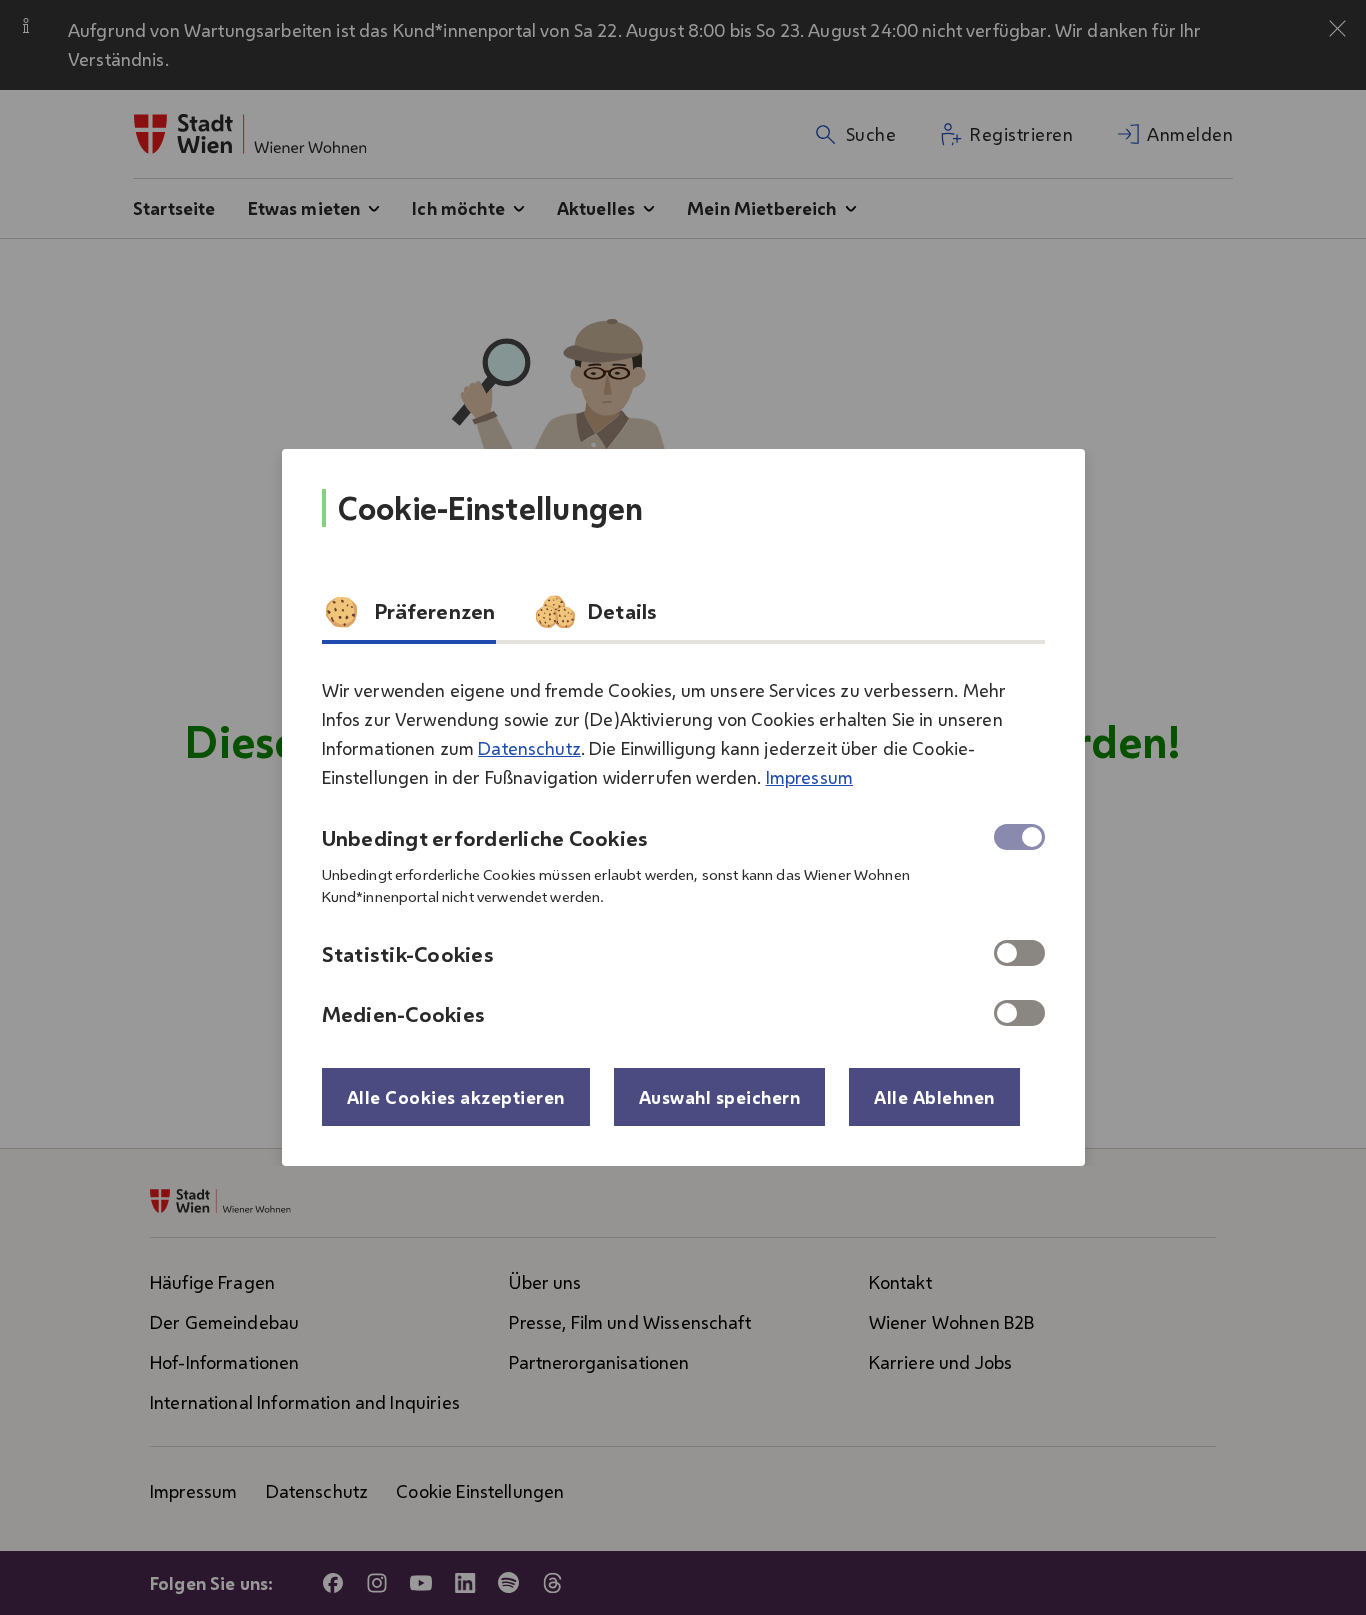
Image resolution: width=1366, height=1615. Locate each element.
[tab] (409, 618)
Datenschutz (529, 748)
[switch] (1019, 953)
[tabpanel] (683, 844)
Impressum (809, 777)
